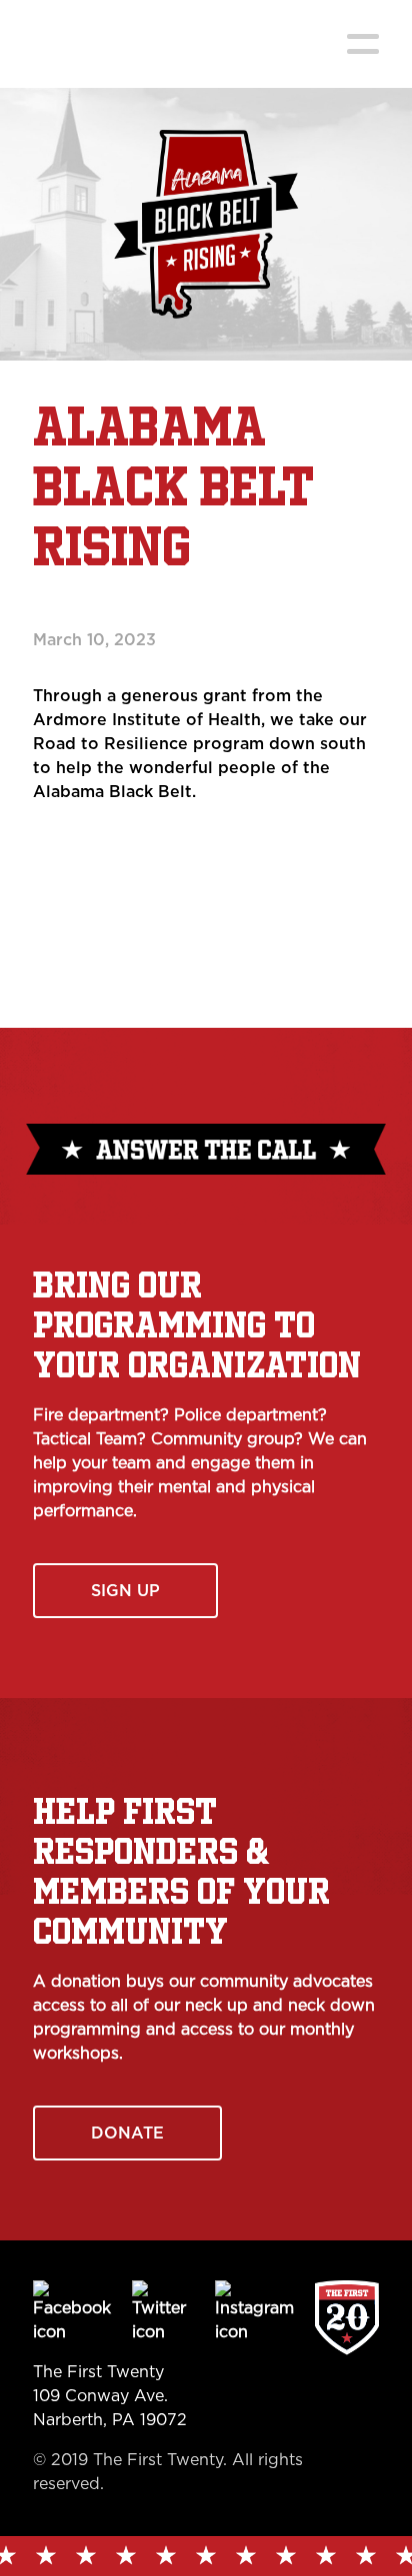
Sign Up (125, 1591)
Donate (127, 2133)
